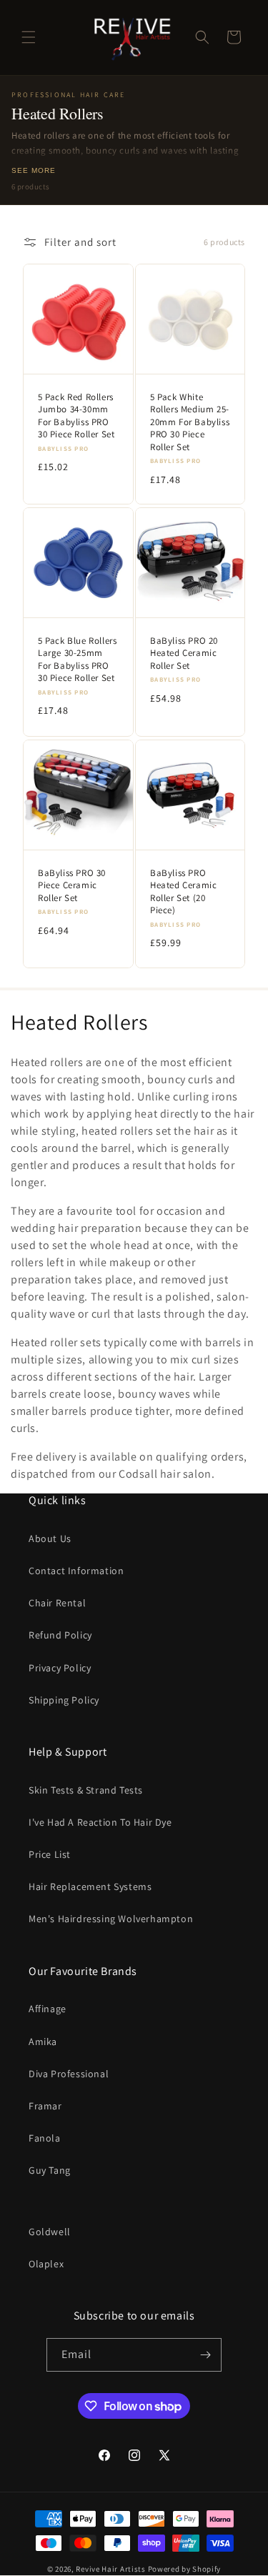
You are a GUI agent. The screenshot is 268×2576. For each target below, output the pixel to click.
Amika (43, 2042)
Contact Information (76, 1571)
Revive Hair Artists (110, 2569)
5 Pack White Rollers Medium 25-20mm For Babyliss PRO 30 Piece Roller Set (190, 421)
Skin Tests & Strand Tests (86, 1790)
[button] (29, 37)
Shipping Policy (64, 1700)
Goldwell (50, 2232)
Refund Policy (60, 1635)
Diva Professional (69, 2074)
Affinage (48, 2009)
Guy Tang (50, 2170)
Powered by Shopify (185, 2569)
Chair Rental (57, 1603)
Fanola (45, 2138)
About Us (50, 1538)
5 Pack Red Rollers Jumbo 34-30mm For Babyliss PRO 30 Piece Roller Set (76, 415)
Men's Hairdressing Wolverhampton (111, 1919)
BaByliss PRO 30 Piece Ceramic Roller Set (72, 885)
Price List (50, 1854)
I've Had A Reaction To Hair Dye (100, 1822)
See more (34, 170)
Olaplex (46, 2264)
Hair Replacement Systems (90, 1886)
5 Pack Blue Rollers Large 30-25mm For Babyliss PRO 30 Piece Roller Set (77, 660)
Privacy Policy (60, 1668)
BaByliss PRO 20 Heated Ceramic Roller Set (184, 653)
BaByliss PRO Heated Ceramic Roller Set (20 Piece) (183, 891)
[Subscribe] (205, 2355)
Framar (45, 2106)
